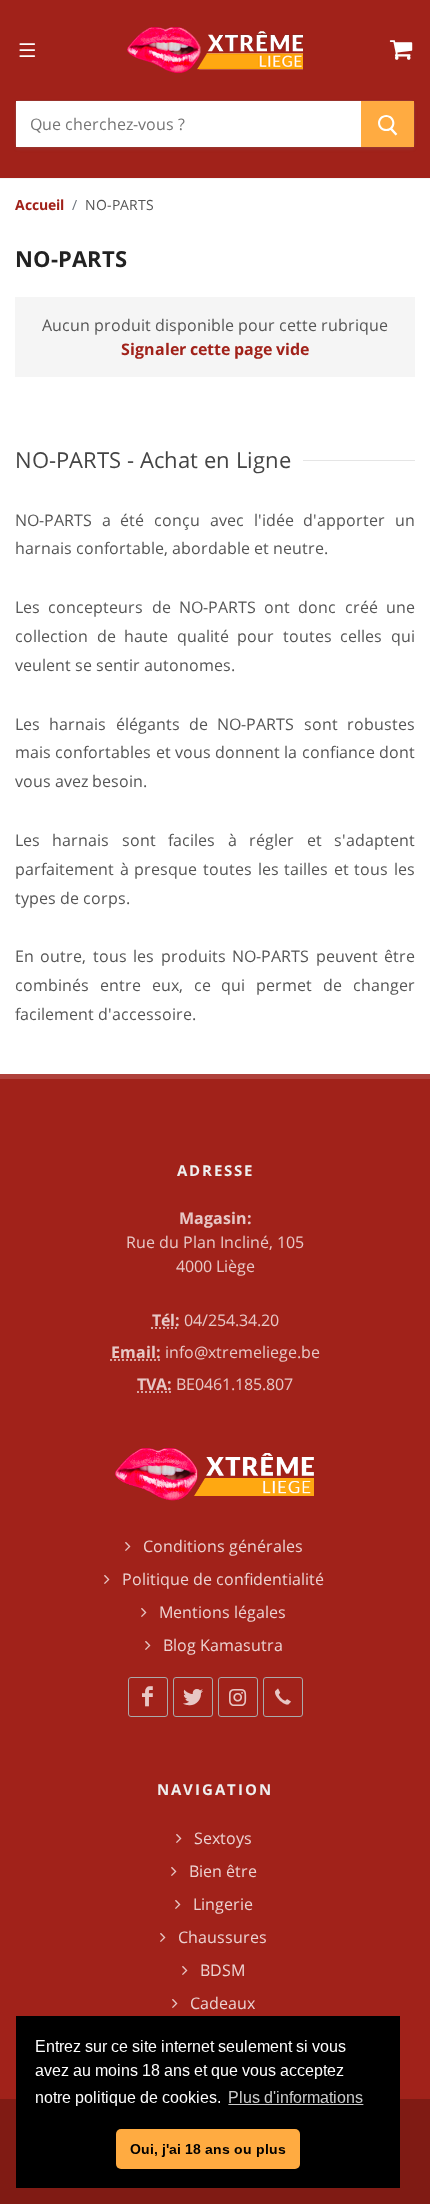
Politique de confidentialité (223, 1579)
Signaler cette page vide (215, 349)
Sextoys (223, 1838)
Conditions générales (223, 1546)
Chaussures (222, 1937)
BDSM (222, 1970)
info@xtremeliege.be (242, 1352)
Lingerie (223, 1904)
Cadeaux (222, 2003)
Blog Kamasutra (223, 1645)
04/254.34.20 (231, 1320)
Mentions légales (222, 1612)
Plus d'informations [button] (295, 2097)
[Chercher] (387, 124)
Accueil (39, 204)
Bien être (223, 1871)
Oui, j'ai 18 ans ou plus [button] (208, 2149)
